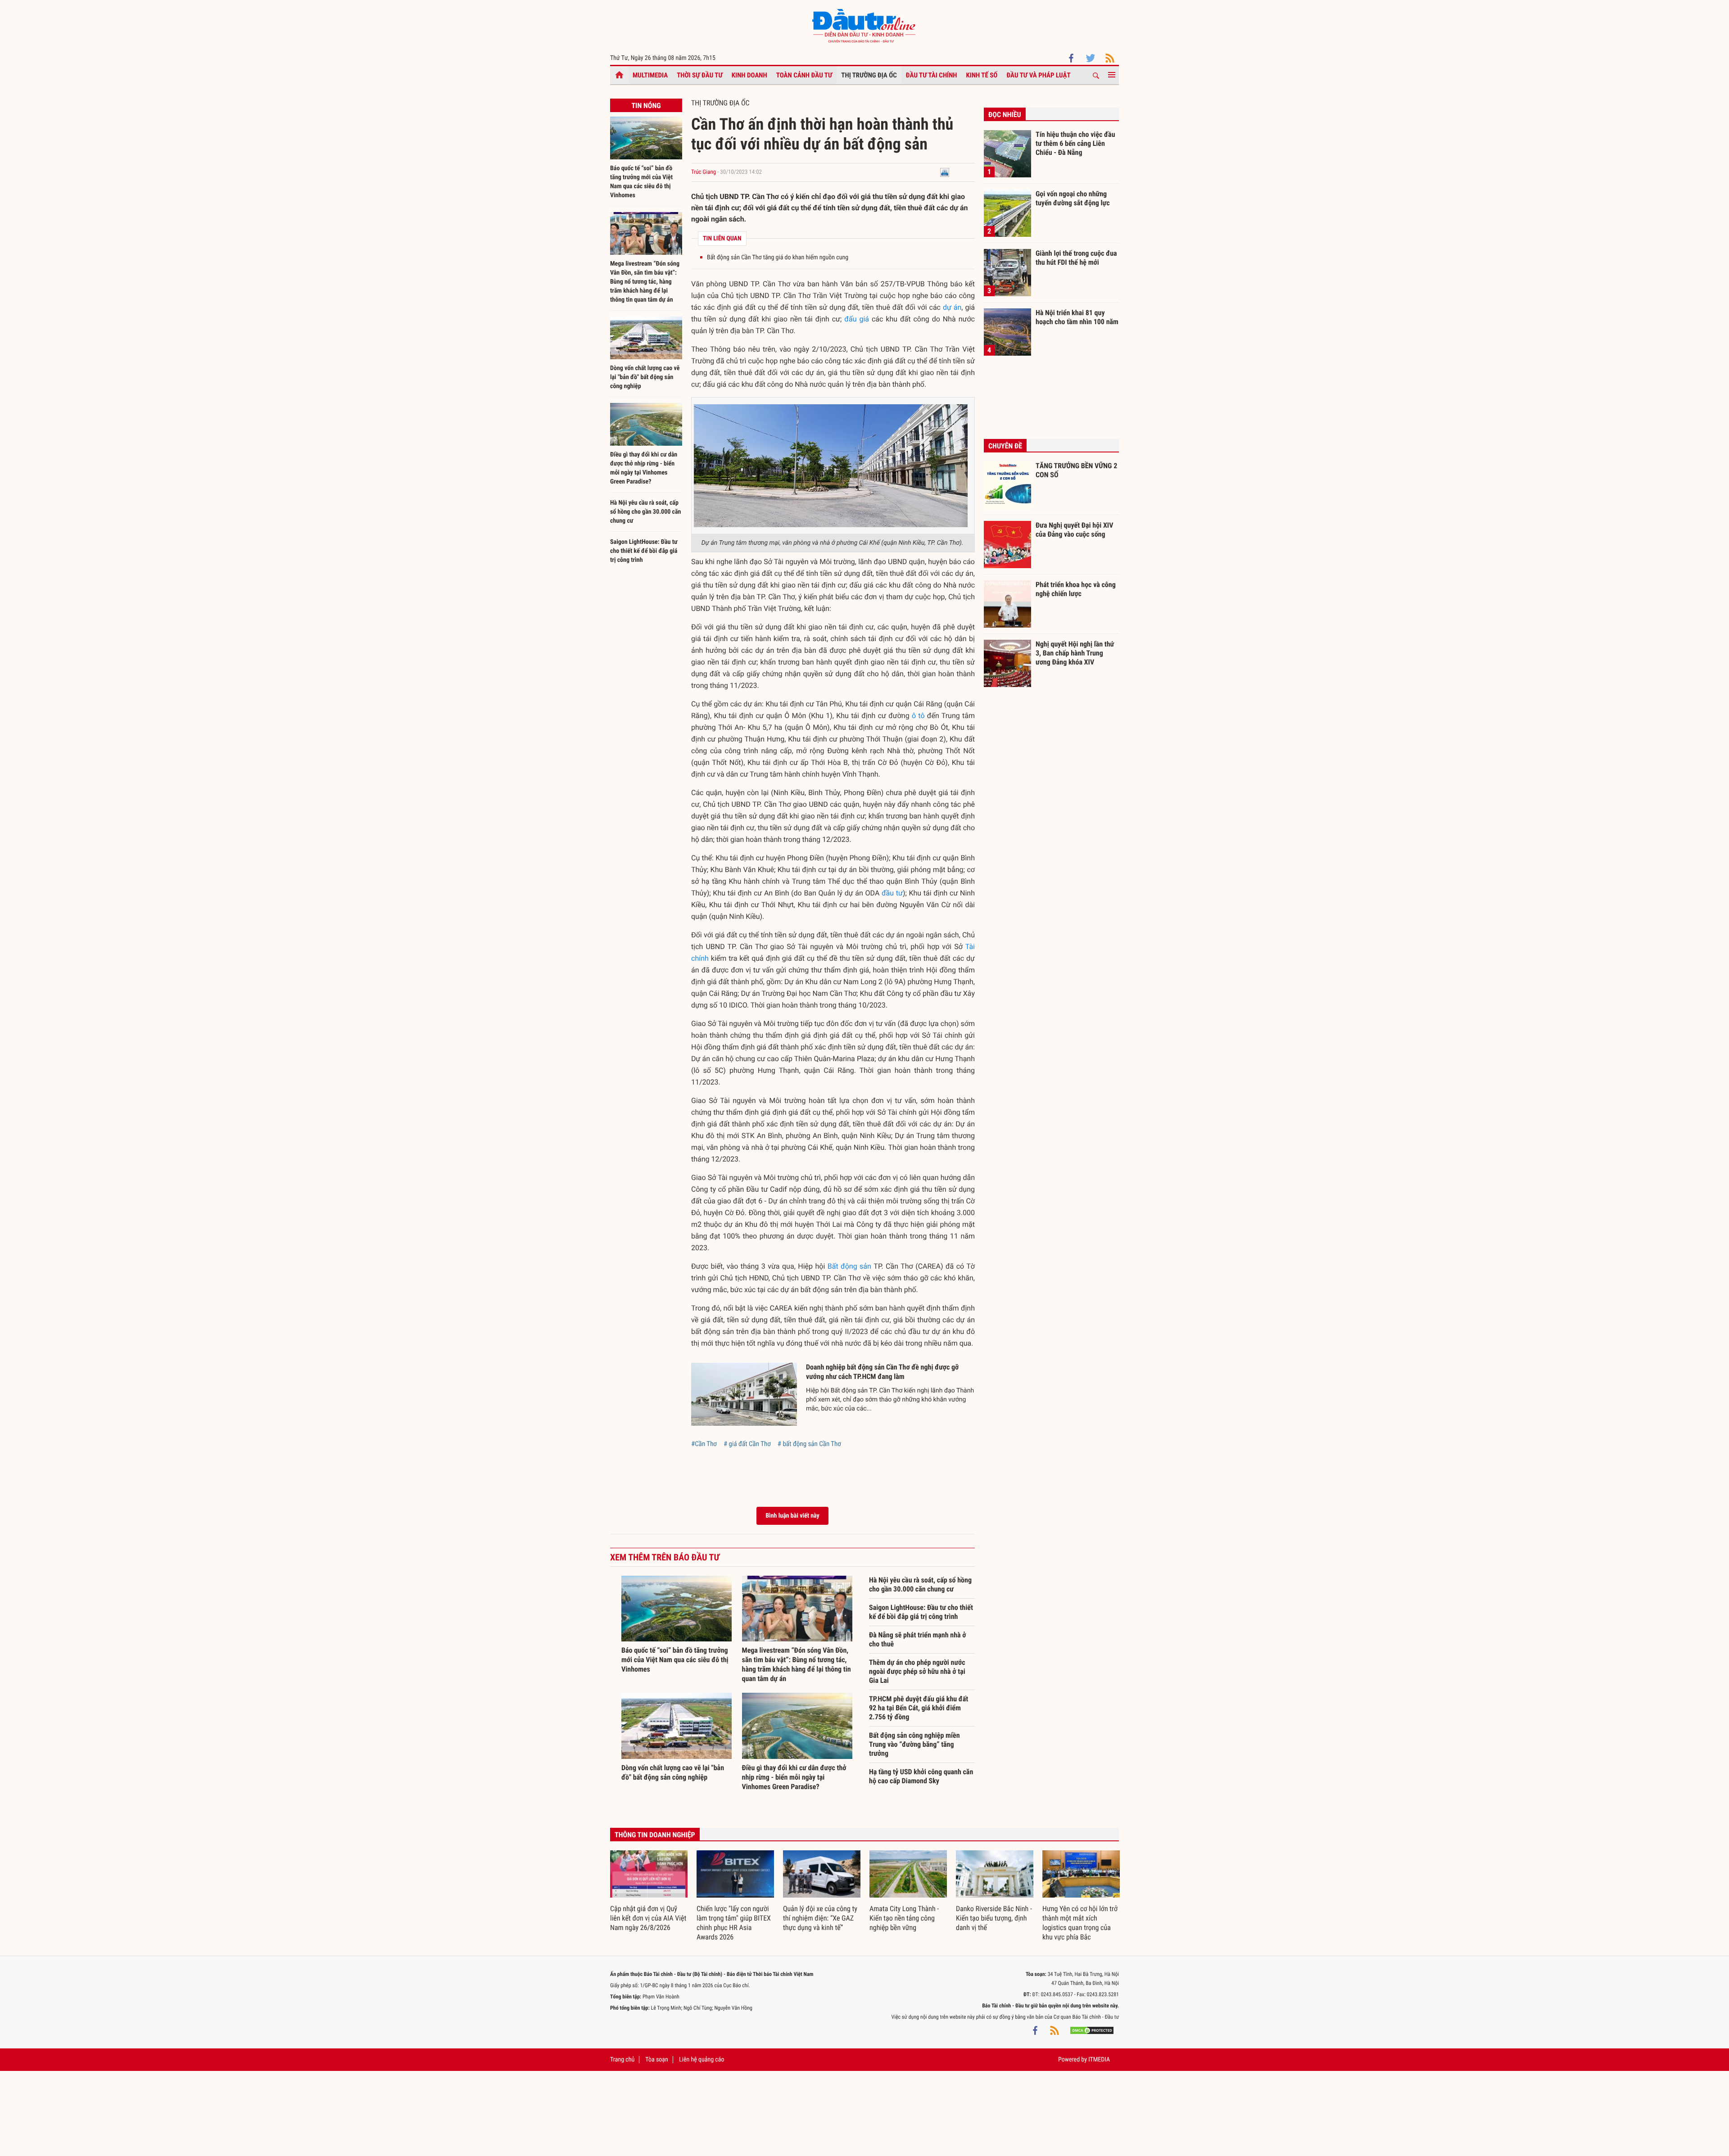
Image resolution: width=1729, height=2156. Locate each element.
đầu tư (892, 893)
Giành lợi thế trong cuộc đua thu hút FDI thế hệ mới (1076, 258)
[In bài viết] (945, 172)
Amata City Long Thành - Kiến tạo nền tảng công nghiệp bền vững (904, 1918)
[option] (649, 1892)
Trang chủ (622, 2060)
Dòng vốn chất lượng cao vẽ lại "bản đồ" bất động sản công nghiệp (645, 377)
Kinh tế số (982, 75)
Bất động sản (849, 1266)
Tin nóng (646, 106)
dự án (952, 307)
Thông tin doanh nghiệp (655, 1835)
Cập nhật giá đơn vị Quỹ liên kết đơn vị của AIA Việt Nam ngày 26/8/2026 (648, 1918)
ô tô (918, 716)
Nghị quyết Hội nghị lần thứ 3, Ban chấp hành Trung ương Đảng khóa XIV (1075, 653)
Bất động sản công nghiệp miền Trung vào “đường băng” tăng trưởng (914, 1744)
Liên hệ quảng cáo (702, 2060)
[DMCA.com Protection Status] (1092, 2030)
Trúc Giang (704, 172)
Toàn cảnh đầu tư (804, 75)
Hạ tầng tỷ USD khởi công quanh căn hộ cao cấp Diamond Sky (921, 1776)
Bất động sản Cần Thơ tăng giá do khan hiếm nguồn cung (778, 258)
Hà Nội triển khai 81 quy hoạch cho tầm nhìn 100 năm (1077, 317)
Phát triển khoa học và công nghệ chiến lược (1076, 589)
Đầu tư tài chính (932, 75)
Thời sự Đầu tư (700, 75)
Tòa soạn (656, 2060)
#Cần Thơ (704, 1444)
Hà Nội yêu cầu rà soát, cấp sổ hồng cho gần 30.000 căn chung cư (645, 512)
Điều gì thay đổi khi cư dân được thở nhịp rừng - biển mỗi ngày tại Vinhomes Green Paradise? (794, 1777)
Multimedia (650, 75)
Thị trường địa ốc (869, 75)
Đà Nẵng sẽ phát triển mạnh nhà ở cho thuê (917, 1639)
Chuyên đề (1005, 446)
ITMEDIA (1099, 2060)
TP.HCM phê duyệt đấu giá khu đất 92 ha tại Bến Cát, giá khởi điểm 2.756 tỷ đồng (919, 1708)
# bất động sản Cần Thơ (809, 1444)
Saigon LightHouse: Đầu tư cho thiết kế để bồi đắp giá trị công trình (644, 551)
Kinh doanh (749, 75)
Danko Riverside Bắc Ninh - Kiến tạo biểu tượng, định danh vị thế (994, 1918)
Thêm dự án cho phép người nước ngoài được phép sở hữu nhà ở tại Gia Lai (917, 1671)
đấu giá (857, 319)
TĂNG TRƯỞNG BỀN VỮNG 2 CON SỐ (1076, 470)
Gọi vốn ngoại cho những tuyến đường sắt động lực (1073, 198)
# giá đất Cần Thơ (747, 1444)
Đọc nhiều (1005, 115)
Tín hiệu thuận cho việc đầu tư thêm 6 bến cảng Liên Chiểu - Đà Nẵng (1075, 143)
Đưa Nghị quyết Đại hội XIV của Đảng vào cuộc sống (1074, 530)
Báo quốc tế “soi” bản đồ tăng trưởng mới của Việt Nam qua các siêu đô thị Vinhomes (675, 1660)
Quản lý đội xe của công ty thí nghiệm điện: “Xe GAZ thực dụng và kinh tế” (820, 1918)
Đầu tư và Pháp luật (1038, 75)
